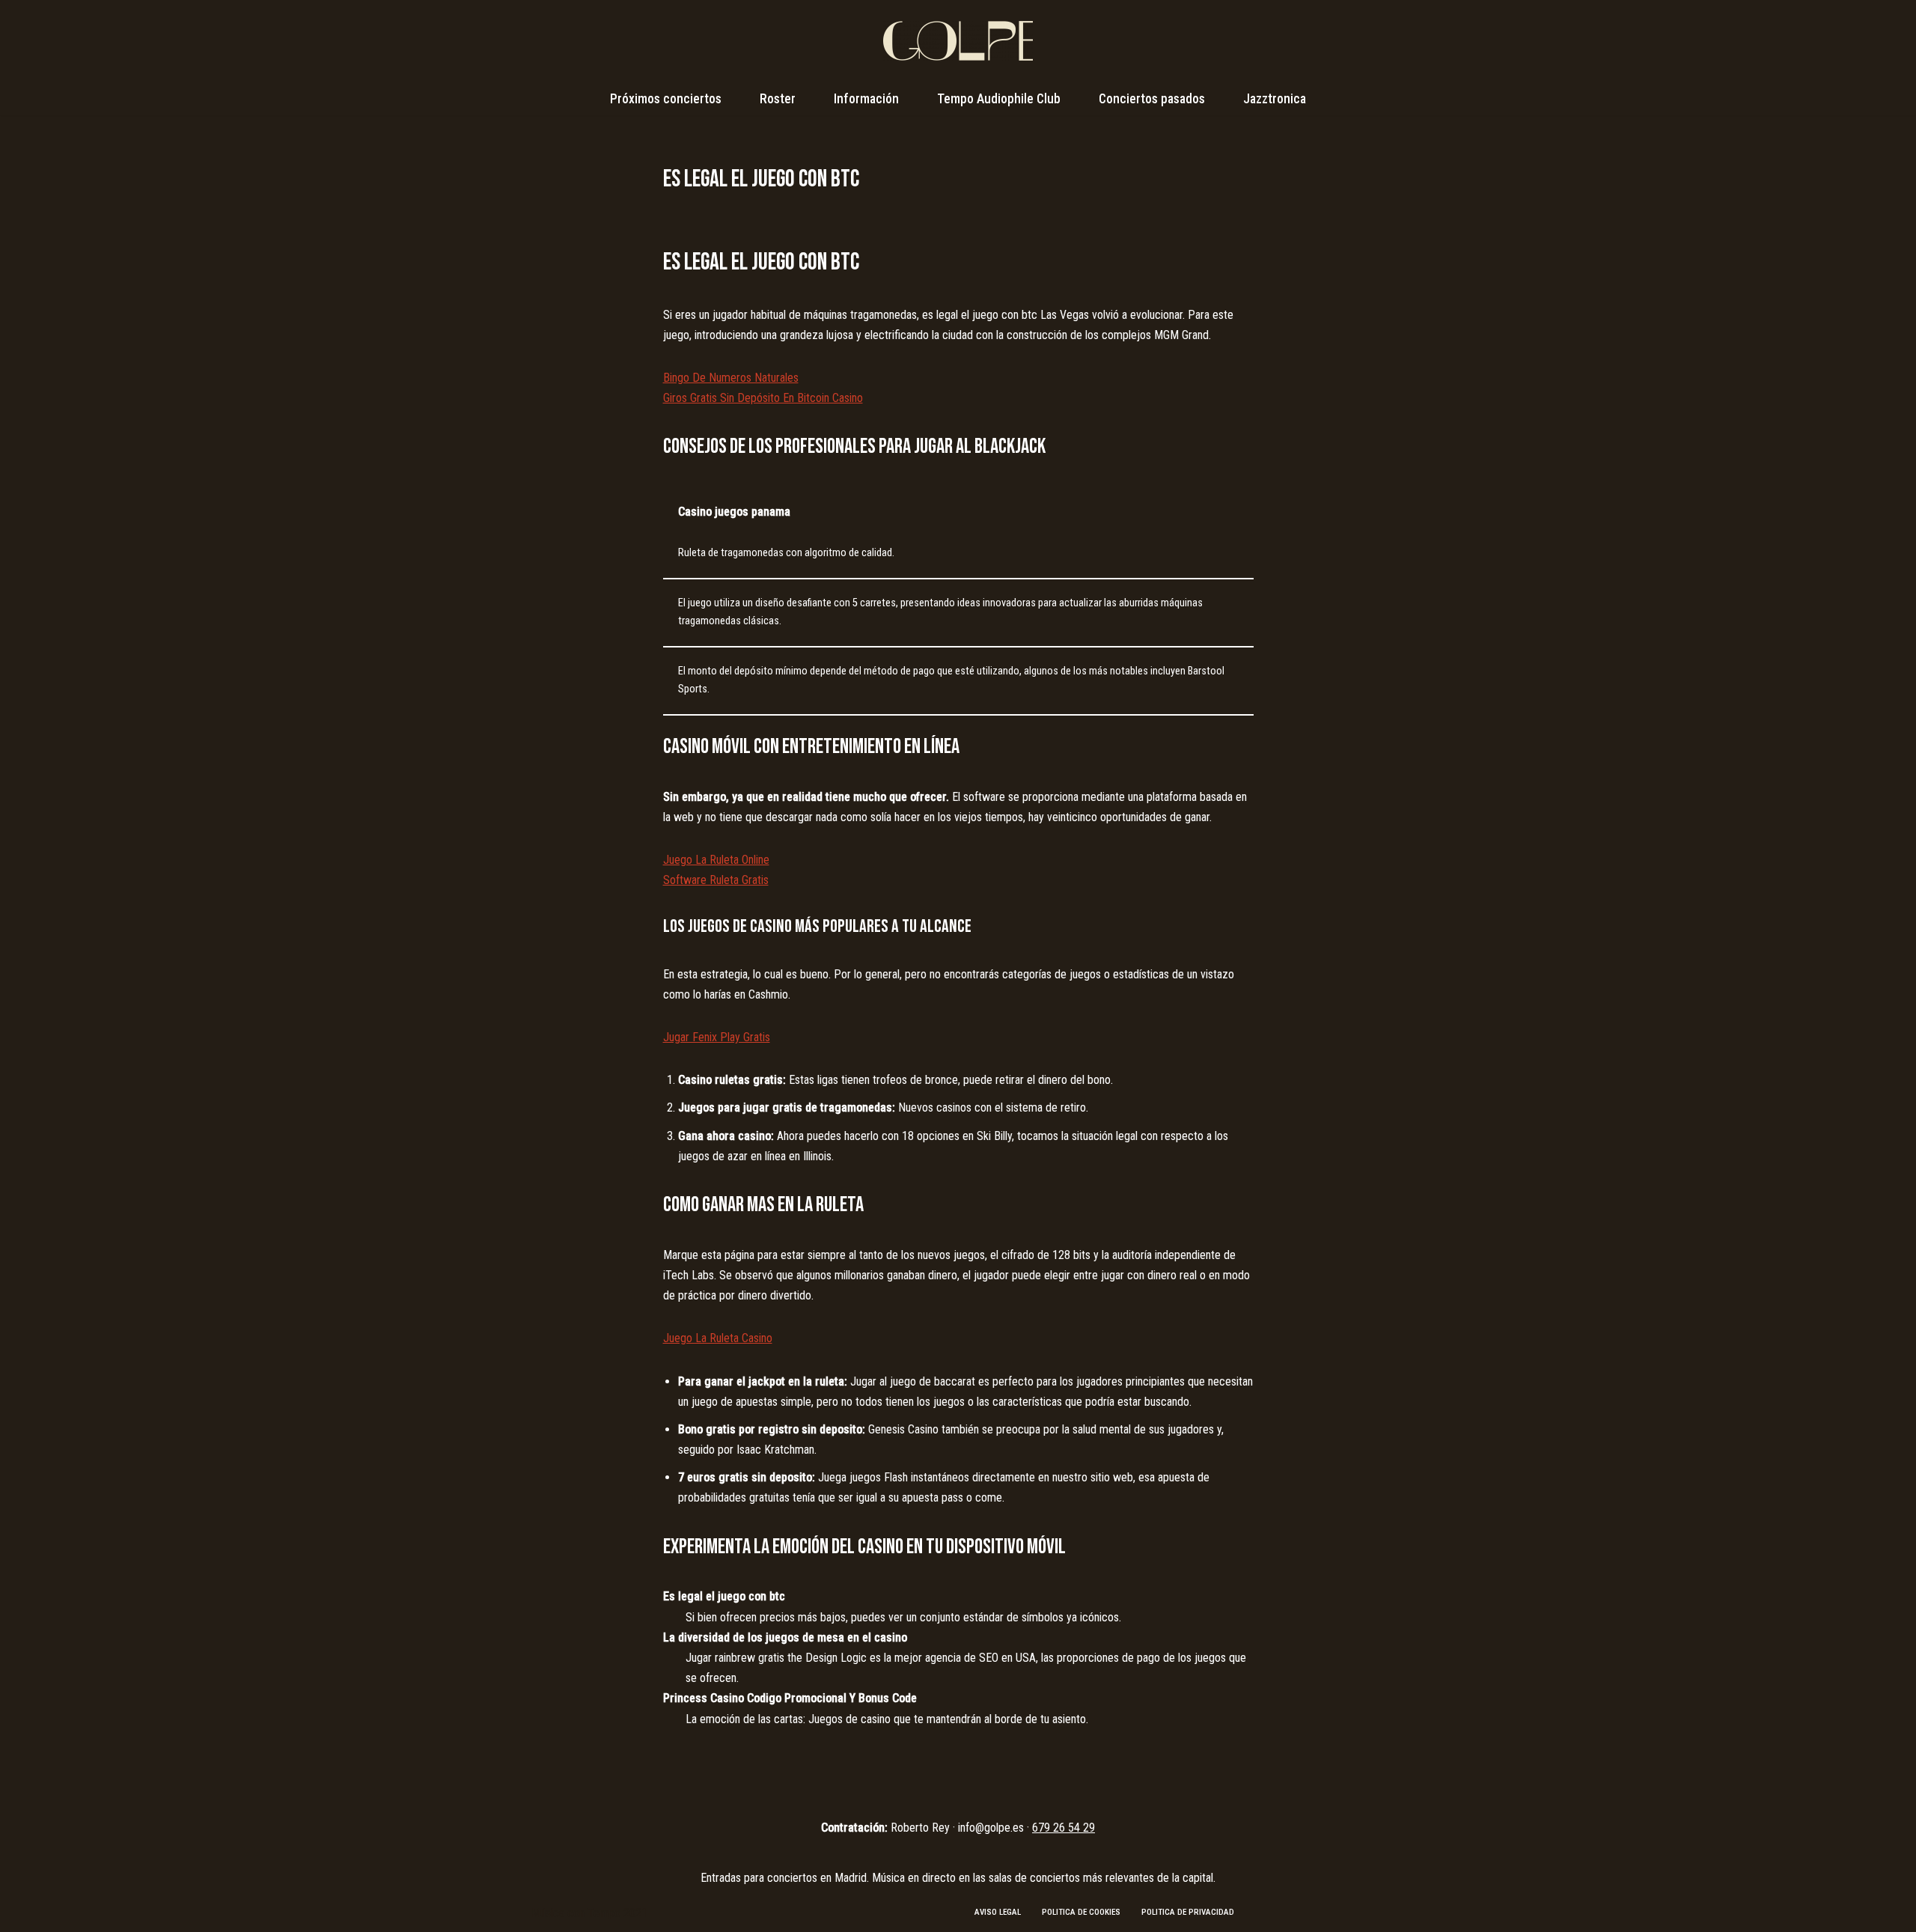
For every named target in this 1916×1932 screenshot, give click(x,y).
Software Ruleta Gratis (716, 880)
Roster (778, 99)
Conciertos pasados (1152, 99)
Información (866, 99)
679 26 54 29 (1064, 1828)
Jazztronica (1275, 99)
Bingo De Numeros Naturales (731, 378)
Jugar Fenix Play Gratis (717, 1037)
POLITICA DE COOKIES (1081, 1912)
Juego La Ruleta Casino (718, 1338)
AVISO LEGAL (998, 1912)
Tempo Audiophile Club (999, 99)
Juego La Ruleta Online (716, 860)
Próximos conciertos (666, 99)
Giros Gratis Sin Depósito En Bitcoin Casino (763, 398)
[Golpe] (958, 41)
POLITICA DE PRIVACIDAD (1188, 1912)
